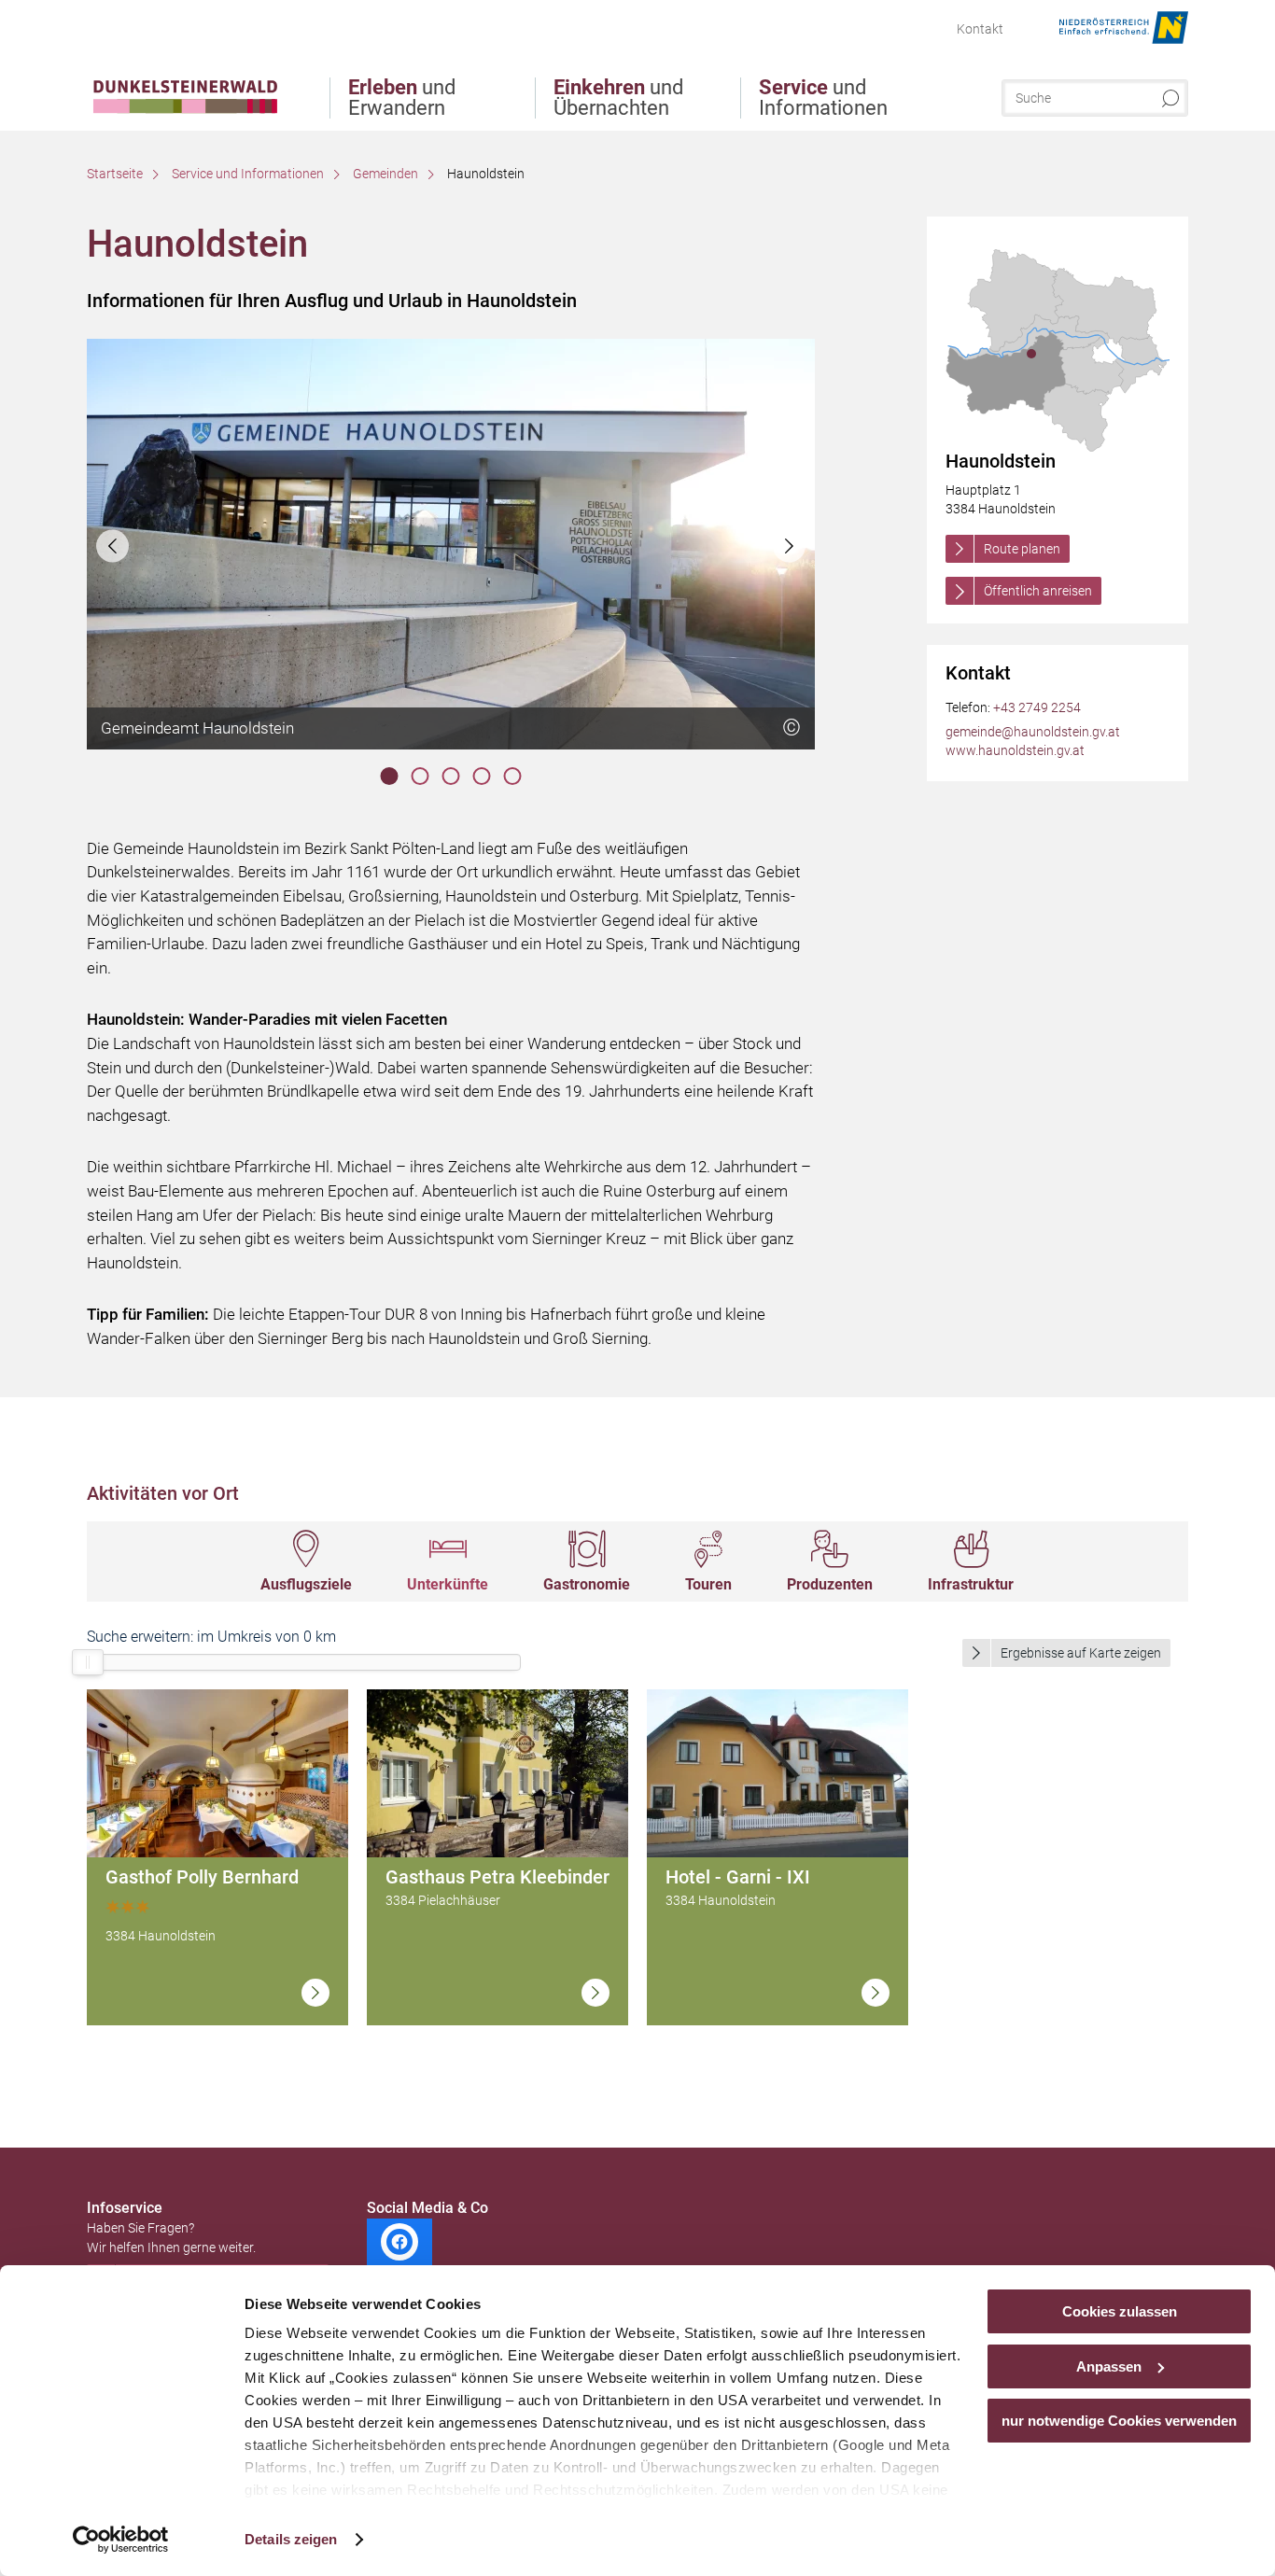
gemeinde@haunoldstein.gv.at (1033, 732)
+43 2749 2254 (1037, 707)
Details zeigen (291, 2539)
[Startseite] (185, 68)
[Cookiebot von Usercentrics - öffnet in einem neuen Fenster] (121, 2540)
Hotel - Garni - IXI (738, 1877)
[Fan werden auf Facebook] (399, 2242)
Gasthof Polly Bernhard (202, 1877)
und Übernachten (618, 98)
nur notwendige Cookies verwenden (1119, 2421)
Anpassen (1109, 2366)
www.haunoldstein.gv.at (1015, 750)
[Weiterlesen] (315, 1993)
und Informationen (823, 98)
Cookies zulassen (1120, 2311)
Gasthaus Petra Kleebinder (497, 1877)
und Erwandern (402, 98)
